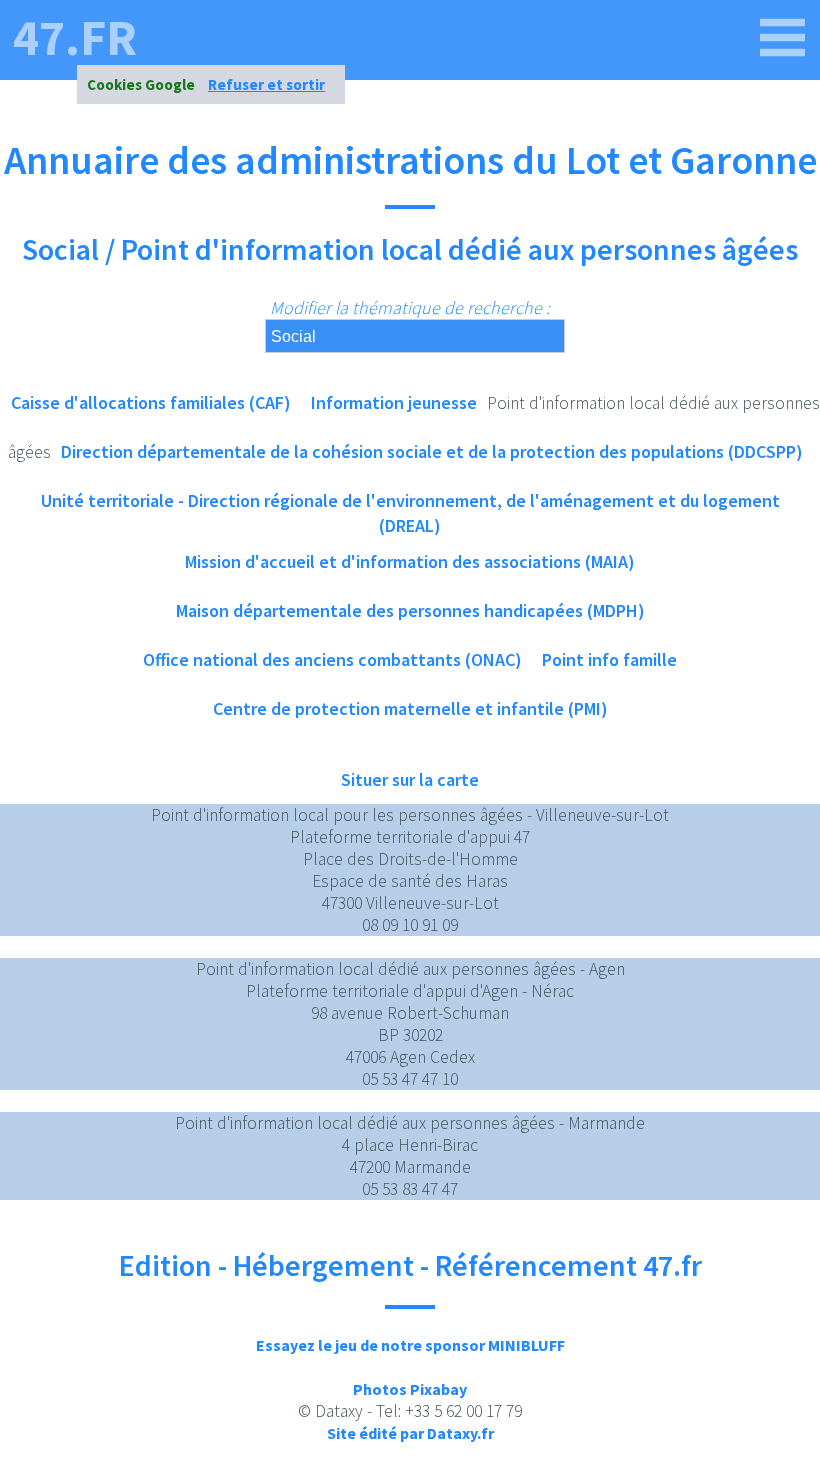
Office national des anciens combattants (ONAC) (332, 659)
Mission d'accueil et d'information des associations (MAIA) (410, 561)
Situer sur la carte (410, 779)
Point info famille (609, 659)
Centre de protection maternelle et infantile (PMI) (410, 708)
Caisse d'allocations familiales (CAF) (151, 402)
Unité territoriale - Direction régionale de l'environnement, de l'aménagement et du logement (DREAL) (410, 507)
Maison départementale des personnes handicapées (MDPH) (410, 610)
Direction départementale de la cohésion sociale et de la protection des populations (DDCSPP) (432, 451)
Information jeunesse (394, 402)
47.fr (75, 38)
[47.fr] (783, 38)
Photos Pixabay (410, 1389)
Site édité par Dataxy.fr (410, 1433)
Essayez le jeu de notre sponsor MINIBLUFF (410, 1345)
